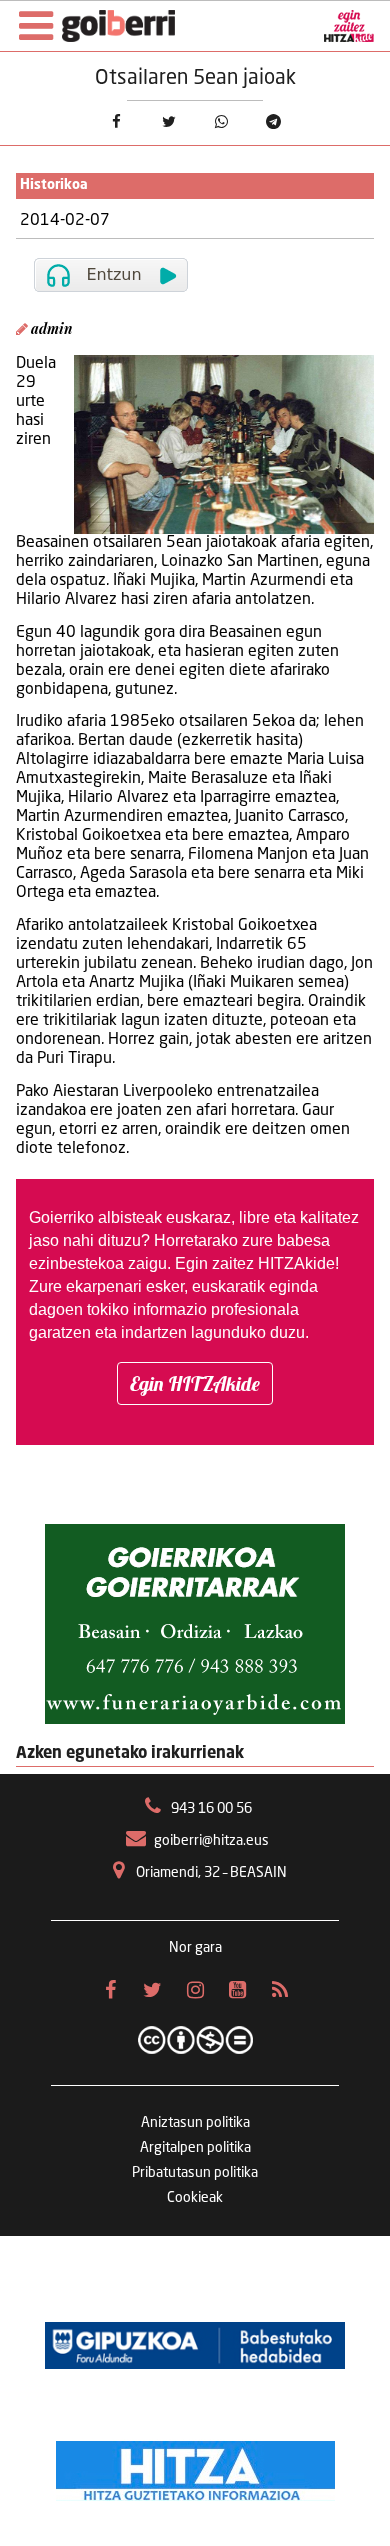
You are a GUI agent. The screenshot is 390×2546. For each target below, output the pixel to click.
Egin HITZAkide (195, 1383)
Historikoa (54, 185)
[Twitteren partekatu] (169, 121)
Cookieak (195, 2198)
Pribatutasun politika (195, 2173)
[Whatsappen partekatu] (221, 121)
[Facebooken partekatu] (116, 121)
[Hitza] (195, 2466)
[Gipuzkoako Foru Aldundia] (195, 2346)
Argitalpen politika (195, 2148)
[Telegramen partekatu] (273, 121)
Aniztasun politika (195, 2123)
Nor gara (195, 1948)
